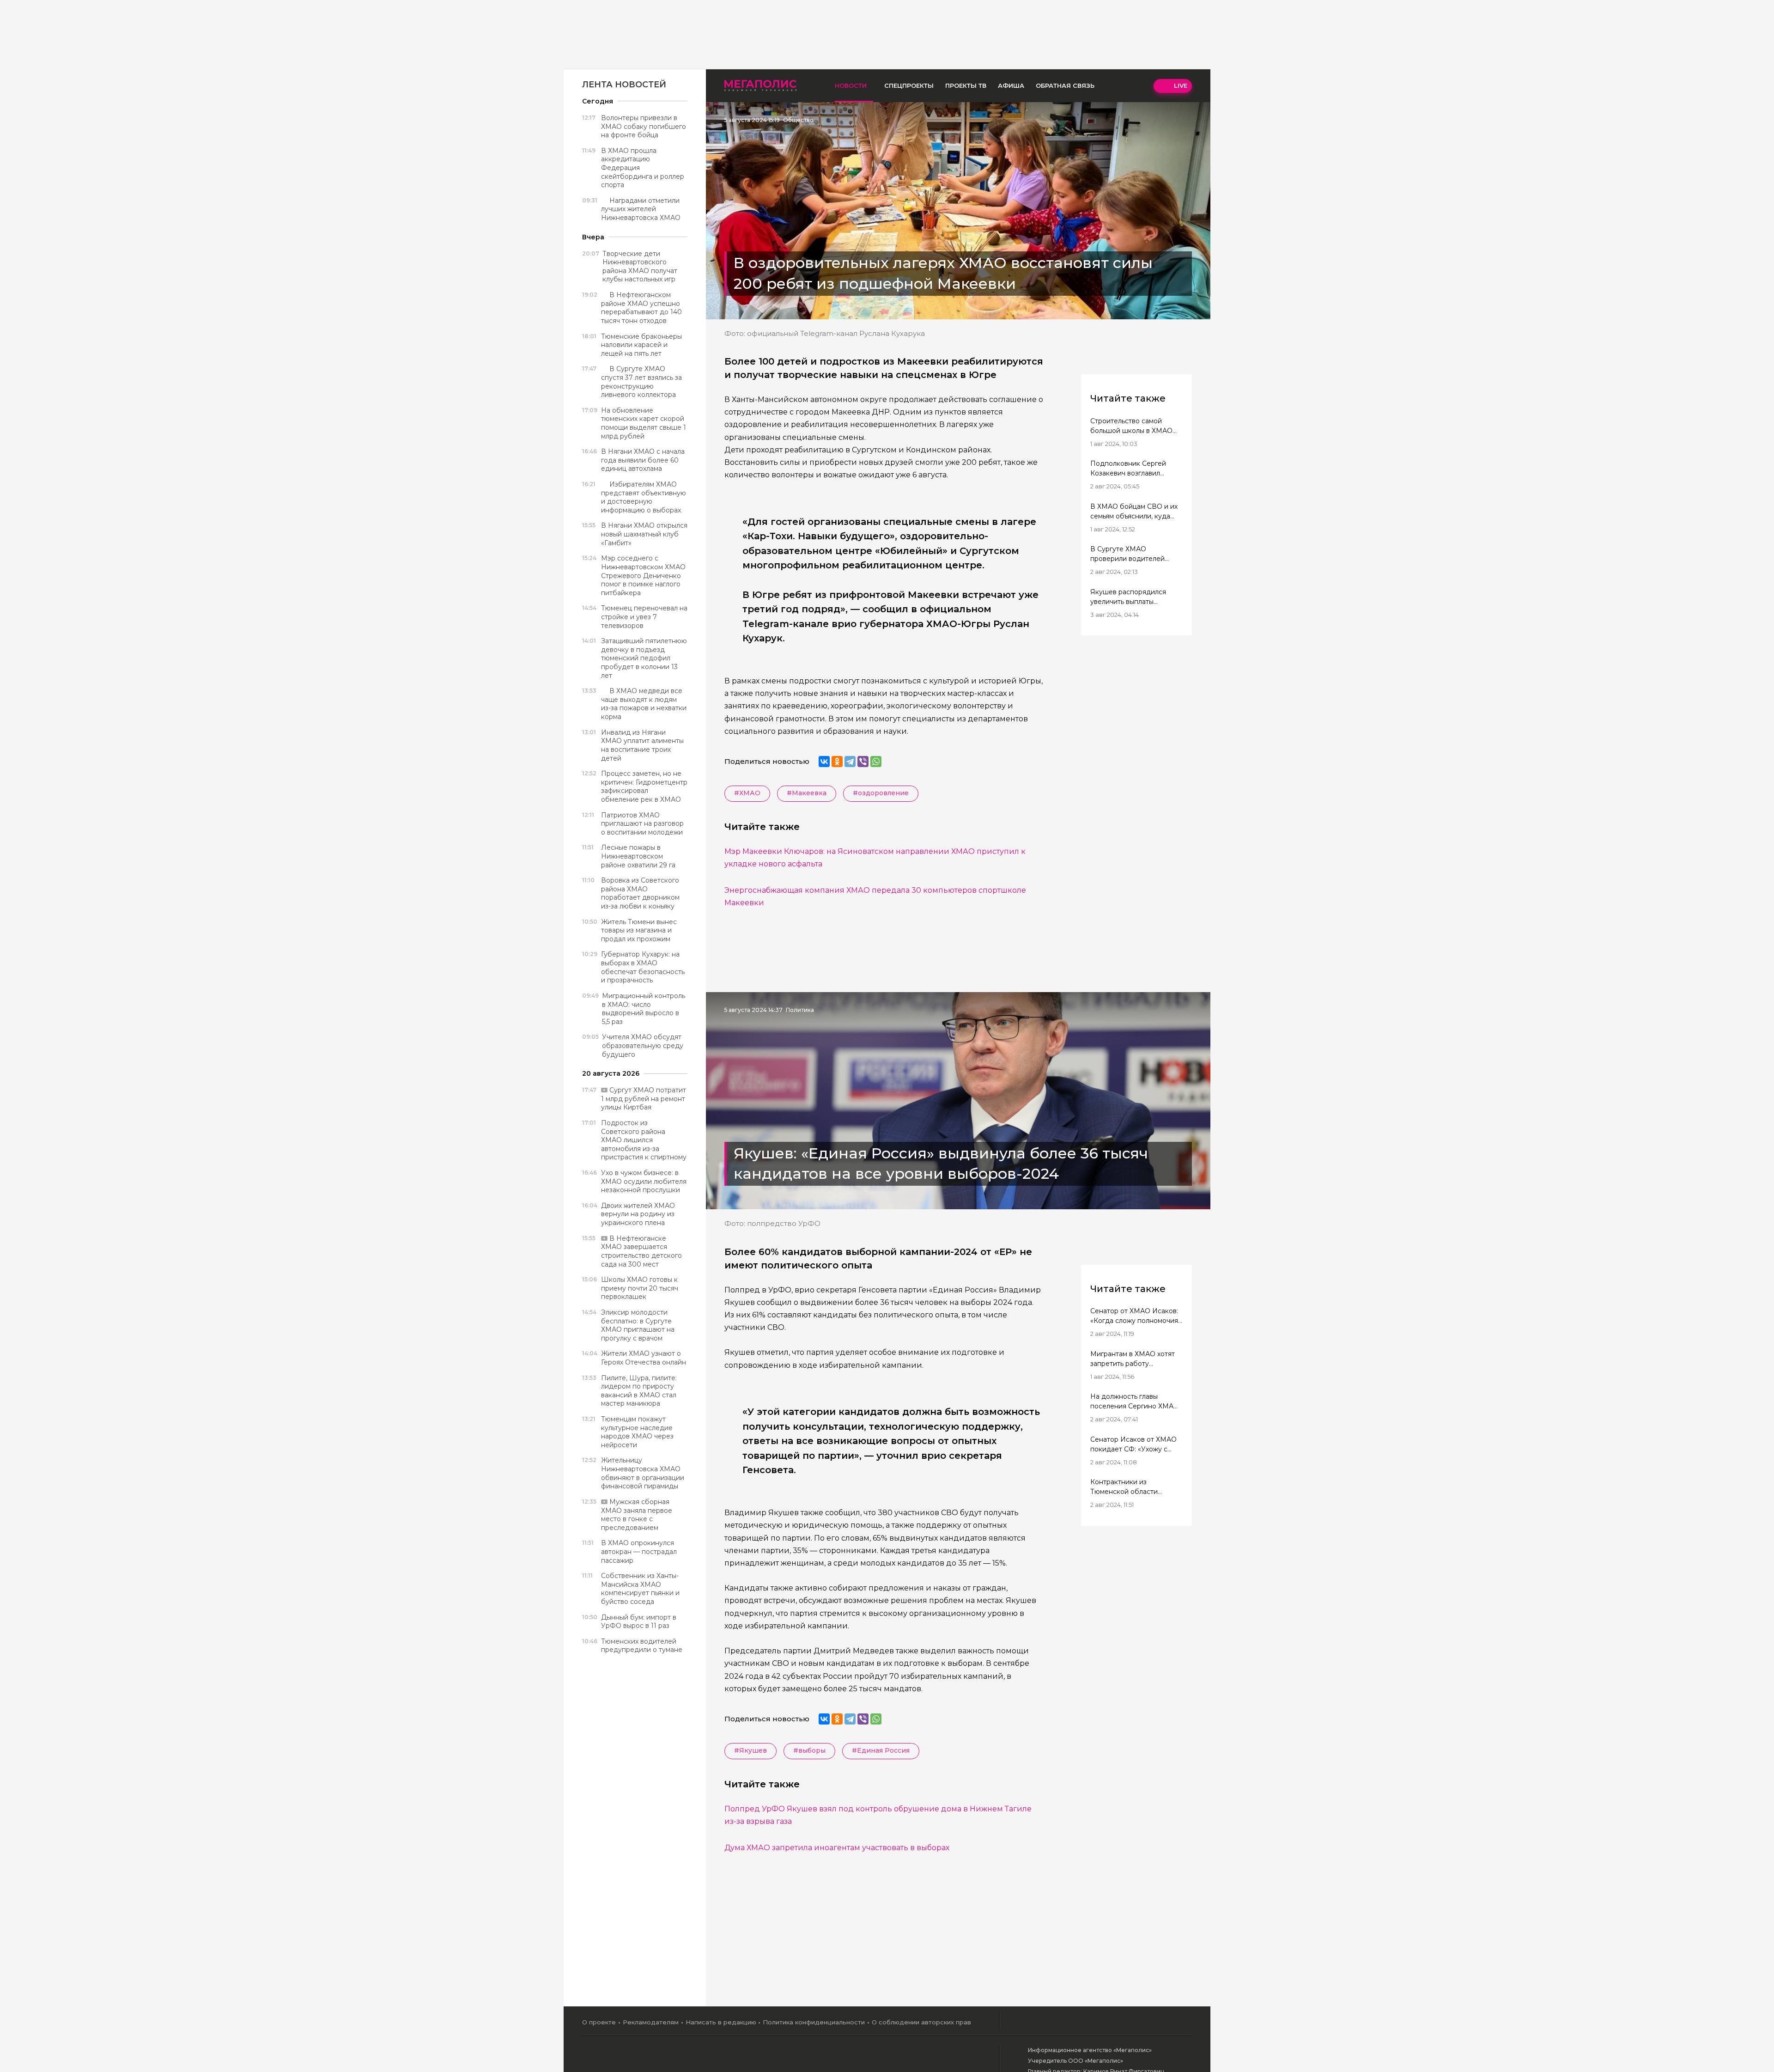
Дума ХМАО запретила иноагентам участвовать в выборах (837, 1848)
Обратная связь (1065, 85)
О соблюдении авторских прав (921, 2022)
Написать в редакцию (721, 2022)
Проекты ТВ (966, 85)
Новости (851, 85)
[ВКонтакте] (824, 762)
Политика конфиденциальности (814, 2022)
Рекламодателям (651, 2022)
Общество (798, 120)
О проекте (599, 2022)
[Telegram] (850, 762)
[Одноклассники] (837, 762)
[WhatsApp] (876, 762)
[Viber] (863, 762)
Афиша (1011, 85)
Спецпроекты (909, 85)
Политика (800, 1010)
